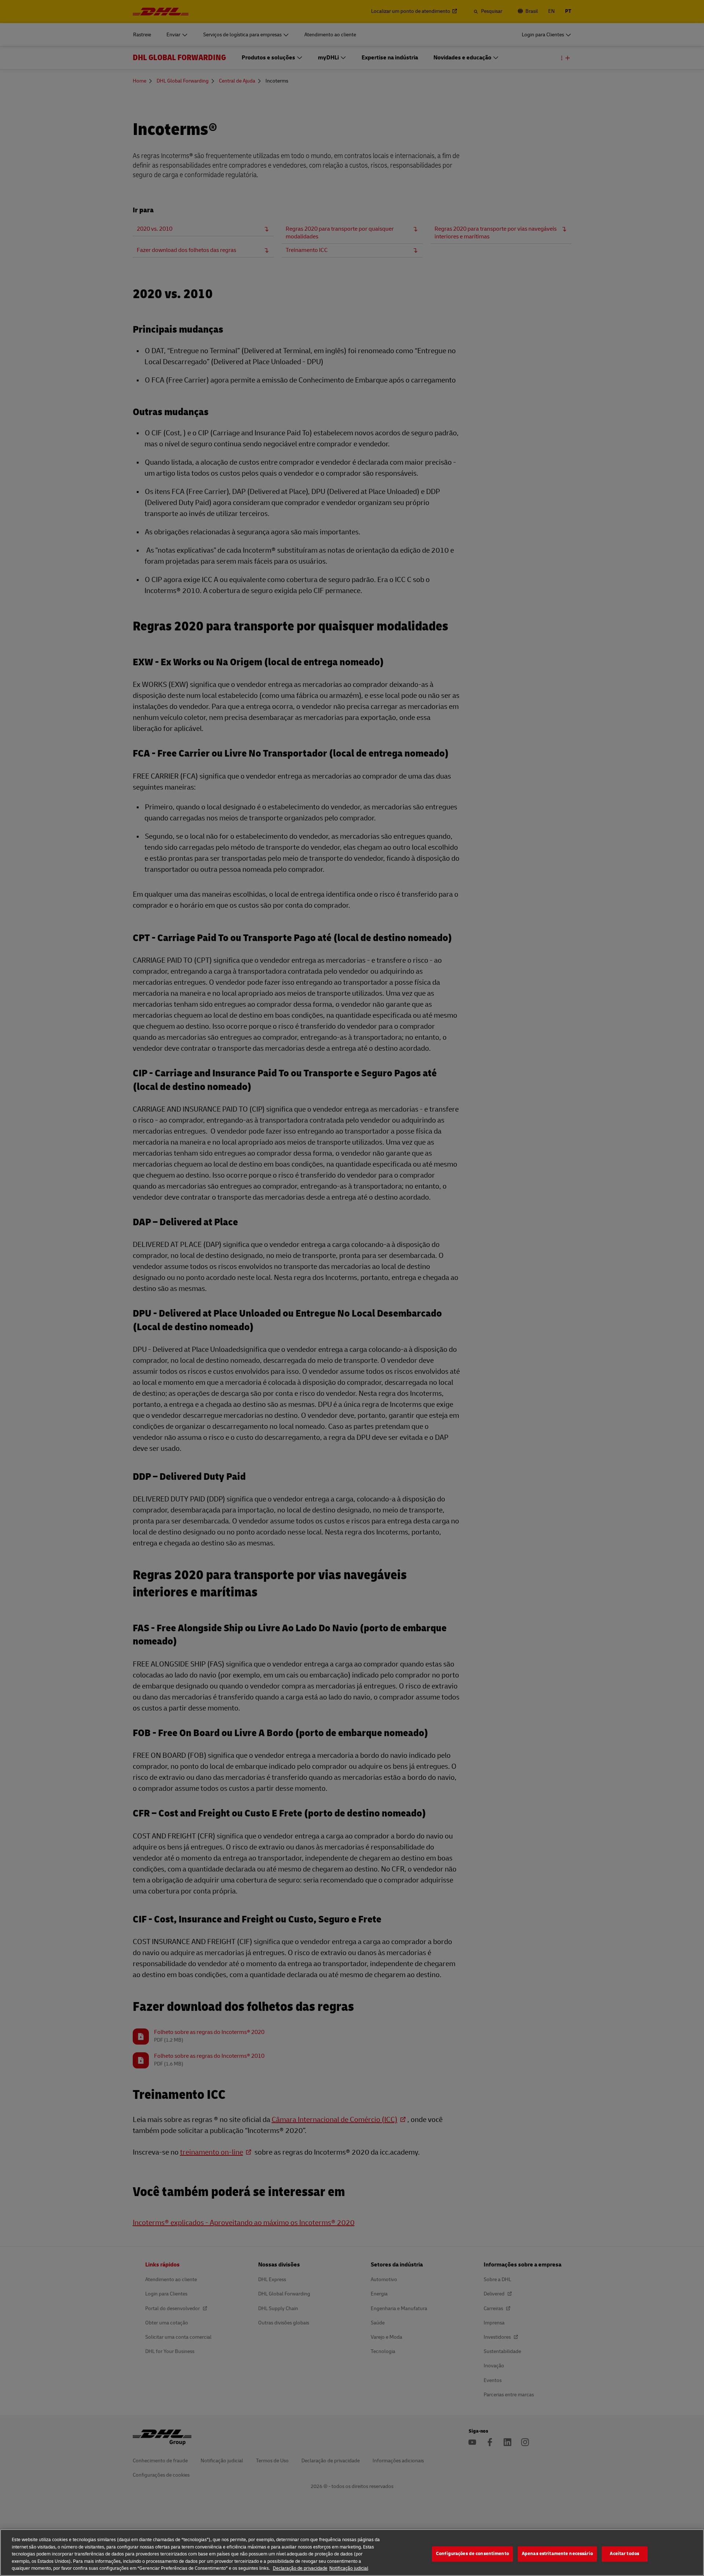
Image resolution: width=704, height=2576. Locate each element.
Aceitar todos (624, 2554)
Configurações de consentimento (472, 2554)
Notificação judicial (349, 2568)
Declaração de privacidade (300, 2568)
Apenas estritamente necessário (557, 2554)
